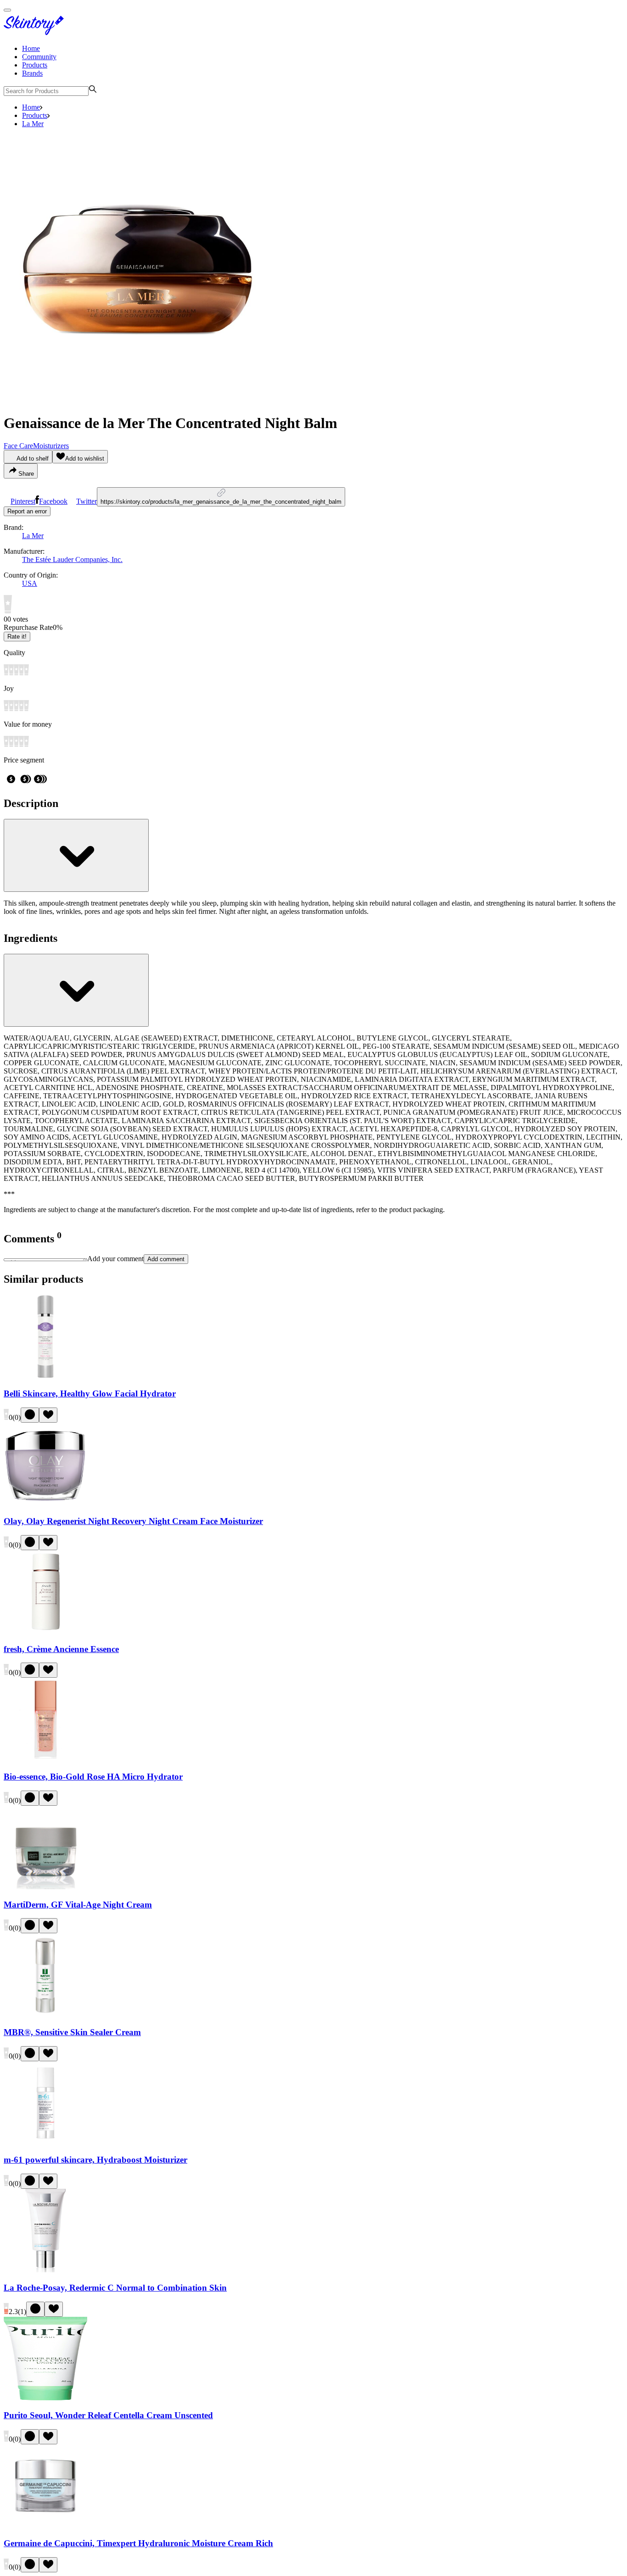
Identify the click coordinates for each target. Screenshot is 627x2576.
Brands (32, 73)
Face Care (18, 446)
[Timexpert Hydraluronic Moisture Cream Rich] (45, 2525)
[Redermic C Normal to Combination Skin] (45, 2270)
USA (30, 583)
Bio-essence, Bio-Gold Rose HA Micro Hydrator (93, 1777)
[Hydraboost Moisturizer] (45, 2142)
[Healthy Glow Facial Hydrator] (45, 1376)
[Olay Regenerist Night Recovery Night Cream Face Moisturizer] (45, 1504)
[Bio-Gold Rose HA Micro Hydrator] (45, 1759)
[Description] (76, 855)
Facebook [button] (53, 501)
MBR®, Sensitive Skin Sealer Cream (72, 2032)
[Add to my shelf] (30, 1415)
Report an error (27, 511)
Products (35, 65)
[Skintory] (36, 33)
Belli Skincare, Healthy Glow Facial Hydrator (90, 1394)
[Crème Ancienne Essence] (45, 1631)
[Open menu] (7, 10)
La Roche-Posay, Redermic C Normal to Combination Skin (115, 2288)
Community (39, 57)
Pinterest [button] (23, 501)
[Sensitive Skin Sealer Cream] (45, 2014)
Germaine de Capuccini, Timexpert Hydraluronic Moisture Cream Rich (138, 2543)
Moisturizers (51, 446)
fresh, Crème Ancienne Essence (61, 1649)
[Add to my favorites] (48, 1415)
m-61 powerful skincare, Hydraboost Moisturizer (95, 2160)
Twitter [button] (87, 501)
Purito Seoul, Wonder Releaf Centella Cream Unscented (108, 2415)
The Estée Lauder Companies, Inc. (72, 559)
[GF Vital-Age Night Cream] (45, 1887)
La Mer (33, 124)
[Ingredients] (76, 990)
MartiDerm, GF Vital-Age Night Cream (78, 1905)
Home (31, 48)
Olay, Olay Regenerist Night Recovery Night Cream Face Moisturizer (133, 1521)
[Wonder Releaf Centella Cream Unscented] (45, 2398)
